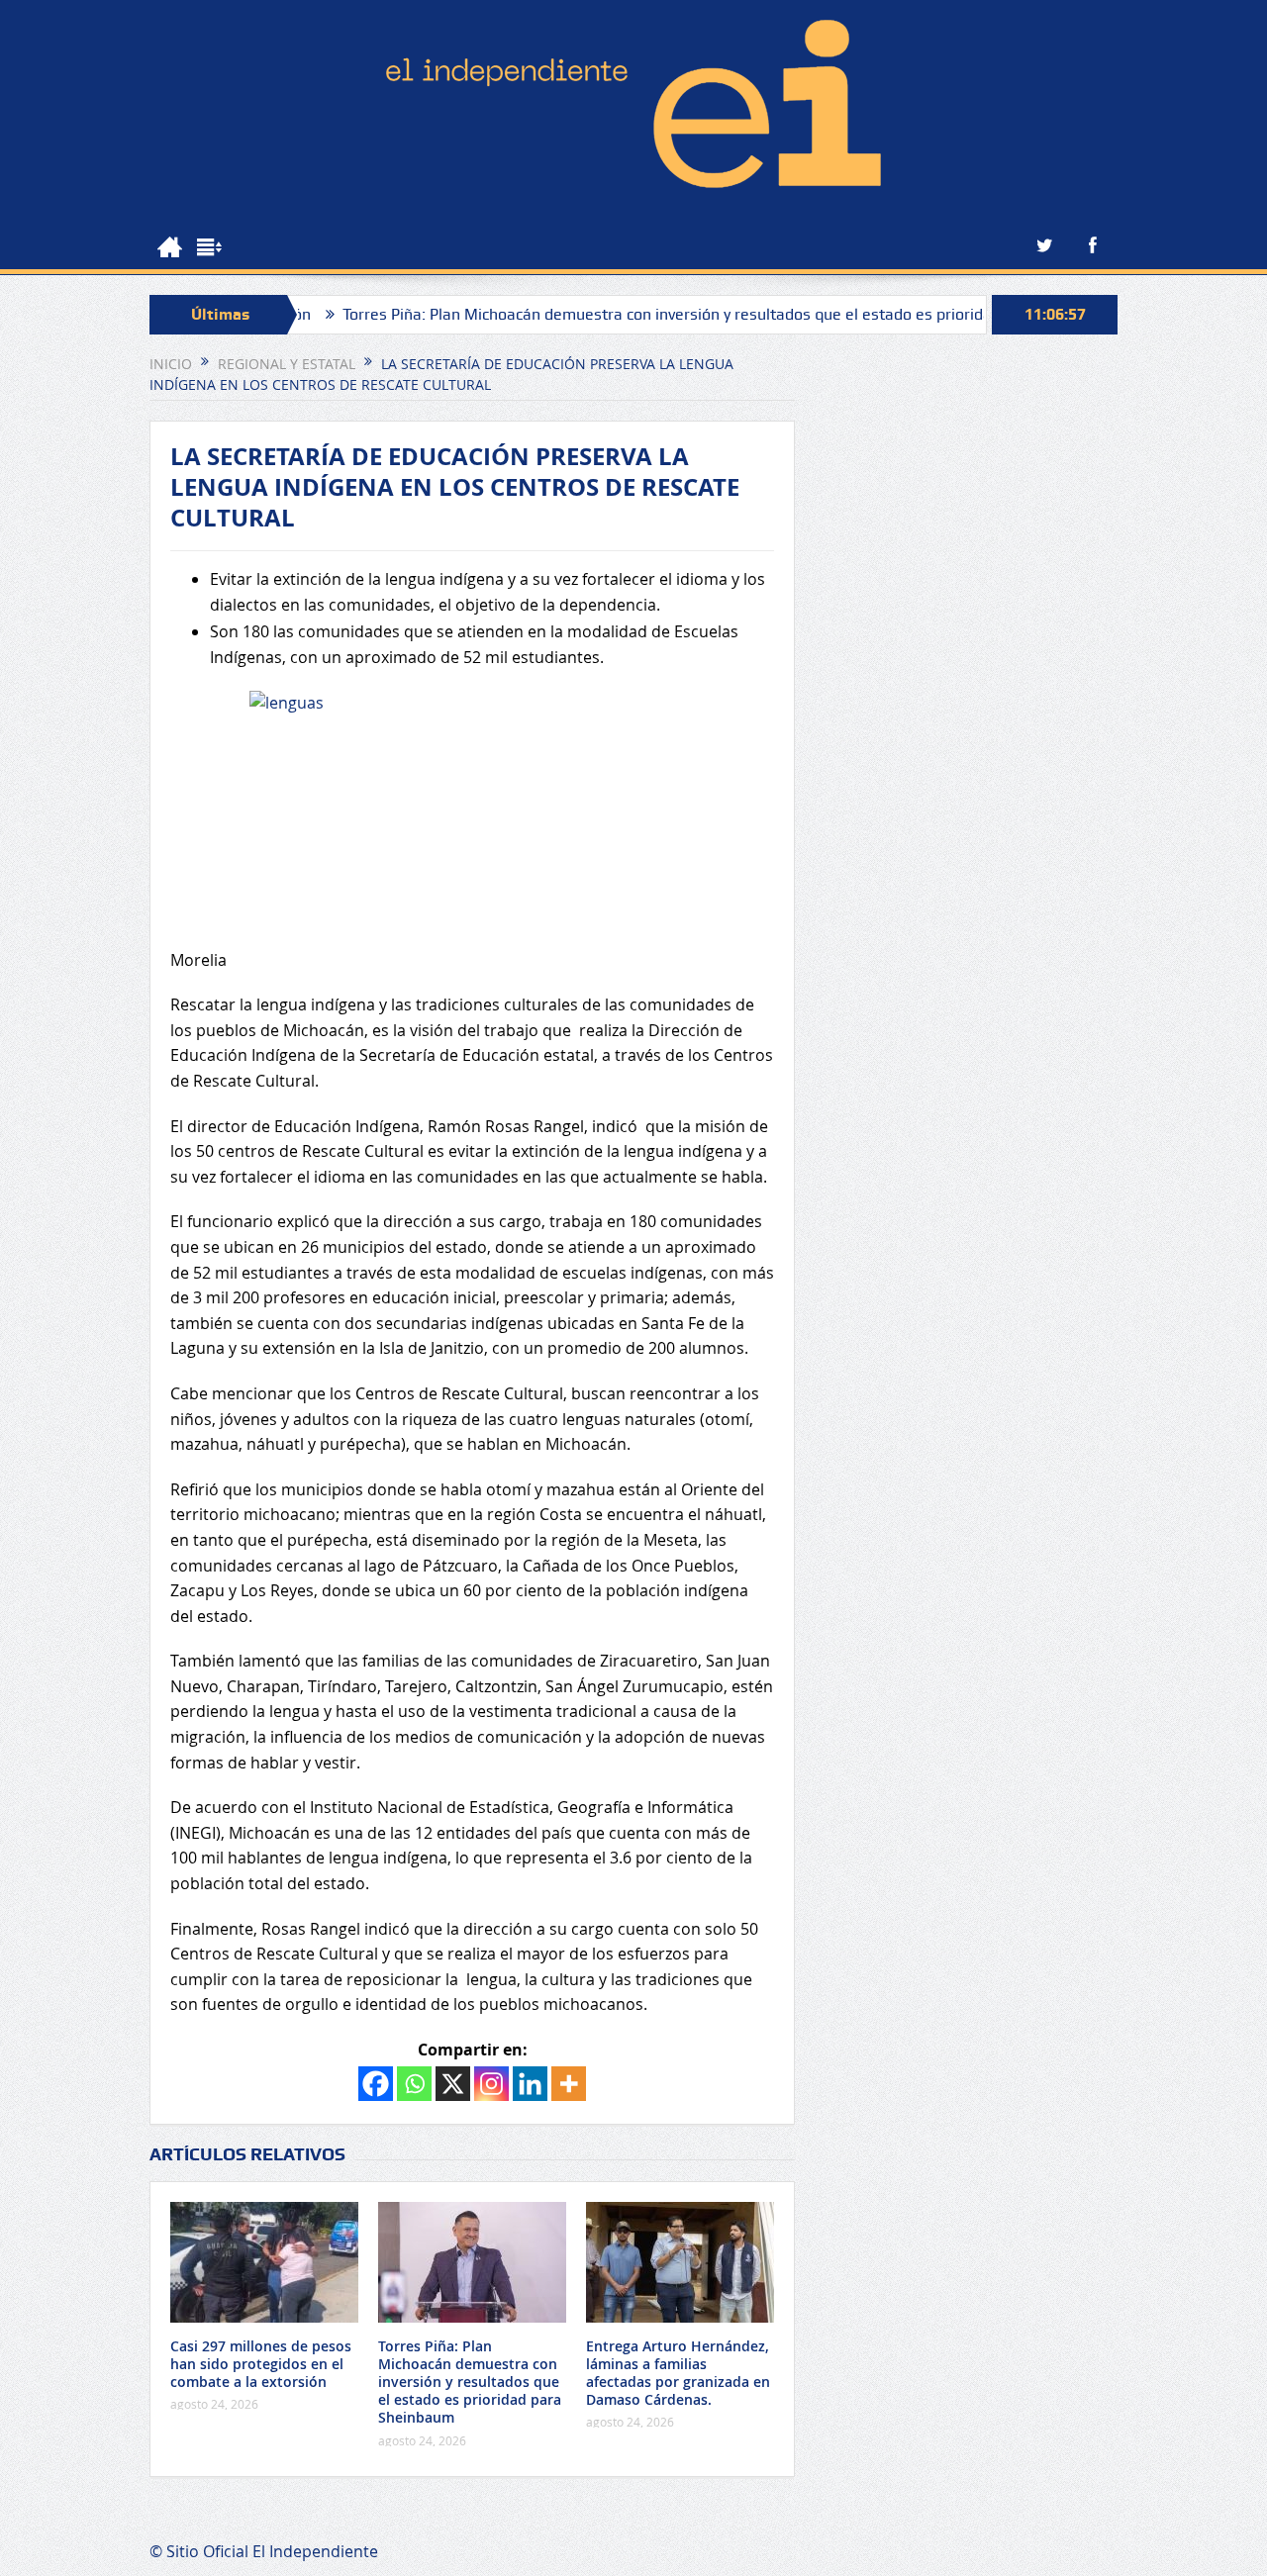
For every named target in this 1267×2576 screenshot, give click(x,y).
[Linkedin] (530, 2084)
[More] (569, 2084)
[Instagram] (491, 2084)
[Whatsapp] (414, 2084)
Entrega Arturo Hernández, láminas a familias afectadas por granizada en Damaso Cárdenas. (678, 2373)
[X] (453, 2084)
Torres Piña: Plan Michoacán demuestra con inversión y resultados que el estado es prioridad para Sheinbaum (677, 314)
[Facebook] (376, 2084)
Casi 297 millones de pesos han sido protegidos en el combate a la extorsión (261, 2364)
